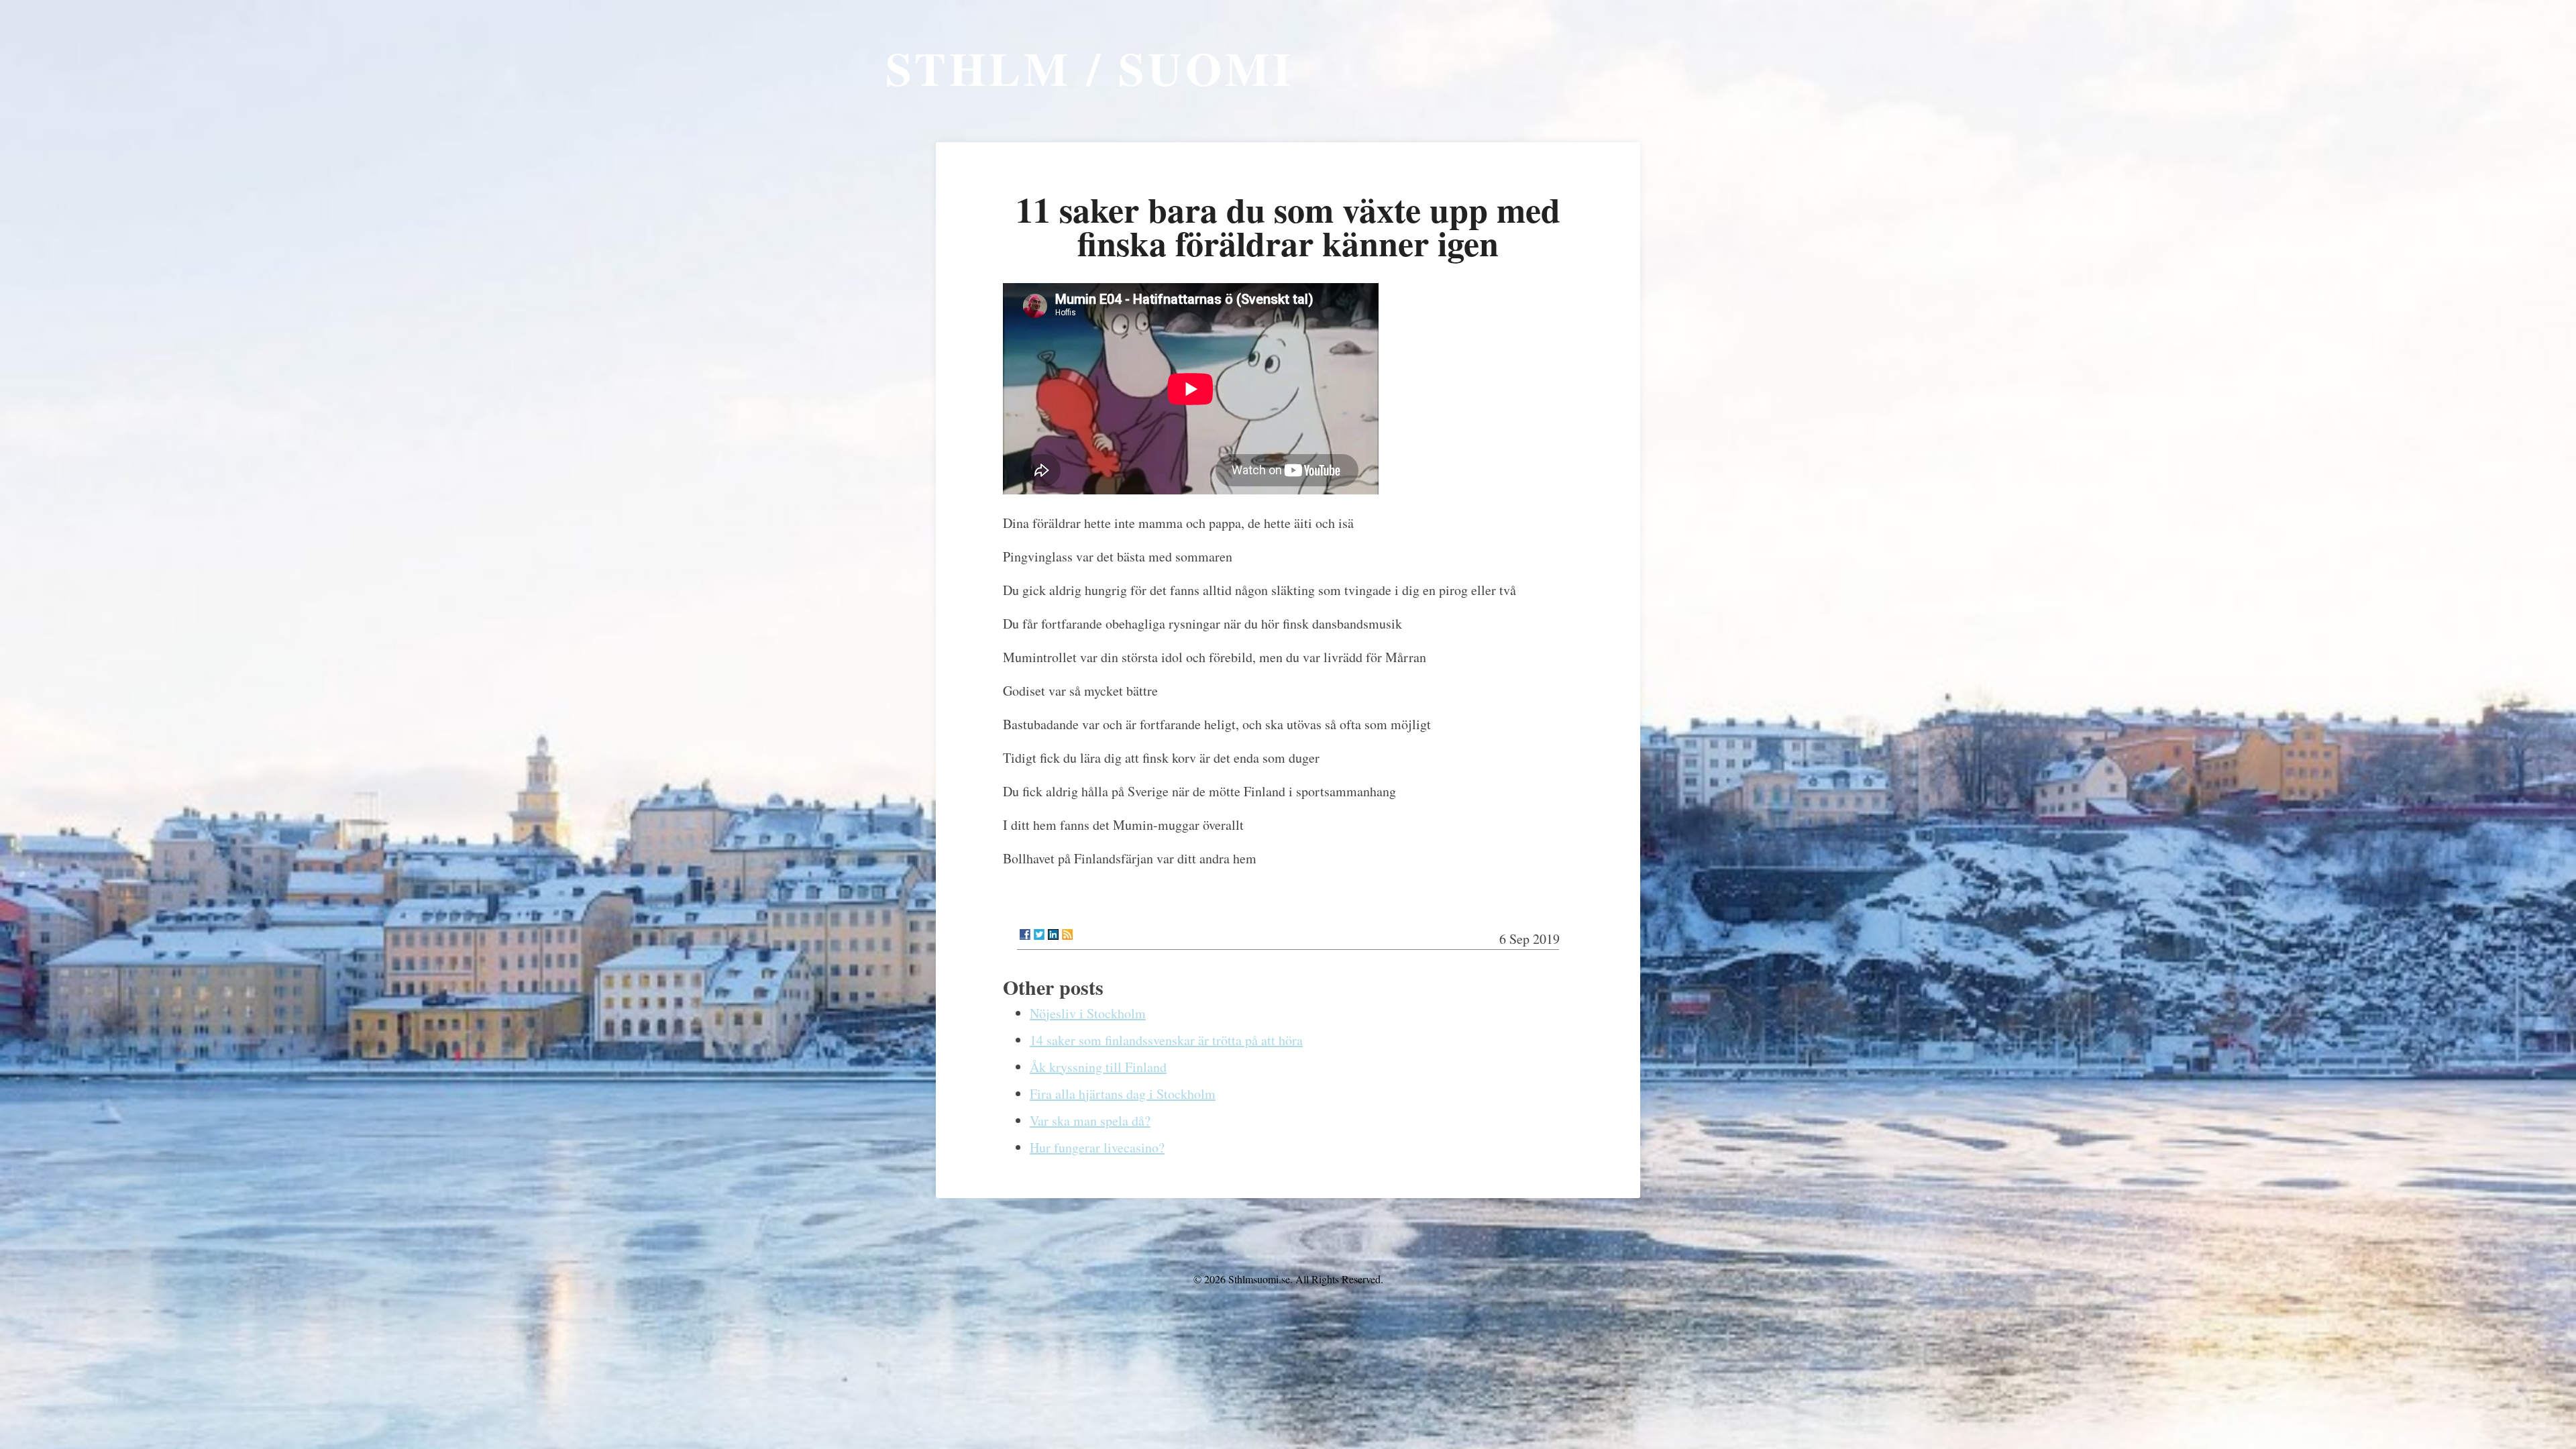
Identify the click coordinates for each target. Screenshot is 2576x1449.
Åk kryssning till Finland (1098, 1067)
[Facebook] (1025, 934)
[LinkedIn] (1053, 934)
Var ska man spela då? (1090, 1121)
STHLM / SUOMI (1090, 68)
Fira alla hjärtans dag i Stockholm (1123, 1094)
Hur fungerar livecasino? (1097, 1147)
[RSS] (1067, 934)
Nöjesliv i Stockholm (1088, 1013)
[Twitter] (1039, 934)
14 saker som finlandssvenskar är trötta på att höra (1166, 1040)
